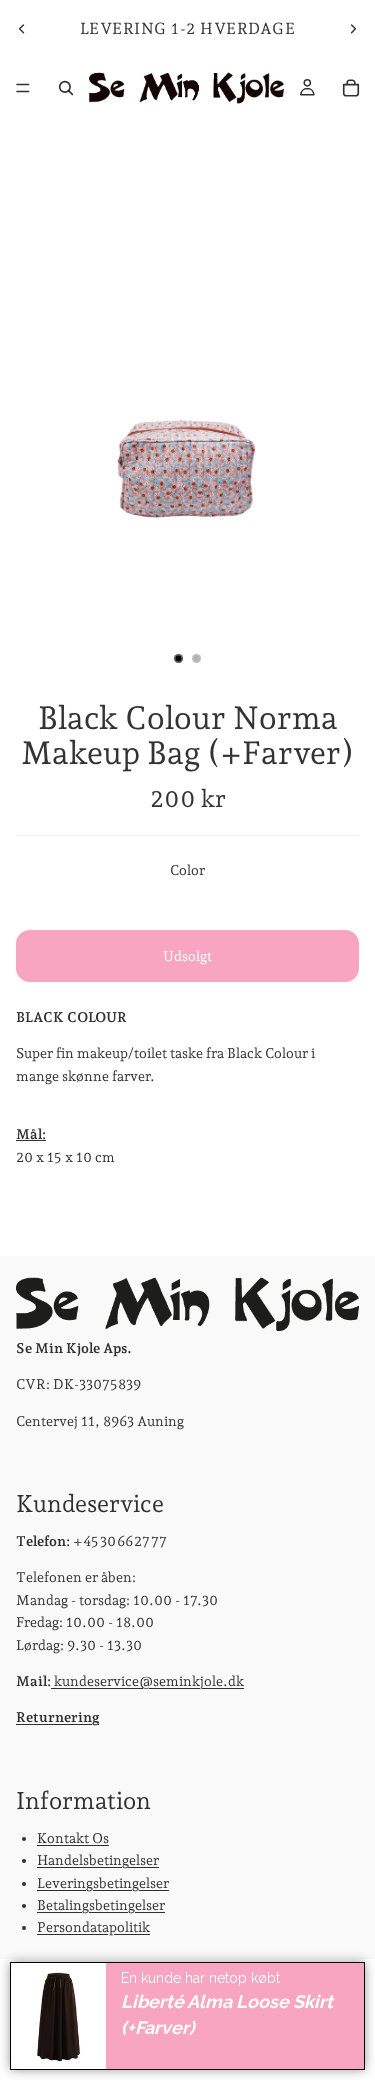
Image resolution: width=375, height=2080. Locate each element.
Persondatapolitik (93, 1927)
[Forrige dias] (22, 29)
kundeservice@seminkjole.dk (147, 1680)
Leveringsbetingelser (103, 1882)
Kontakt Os (73, 1837)
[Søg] (66, 88)
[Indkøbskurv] (351, 88)
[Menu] (23, 88)
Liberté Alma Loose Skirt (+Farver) (227, 2015)
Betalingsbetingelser (101, 1904)
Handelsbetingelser (98, 1860)
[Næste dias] (353, 29)
